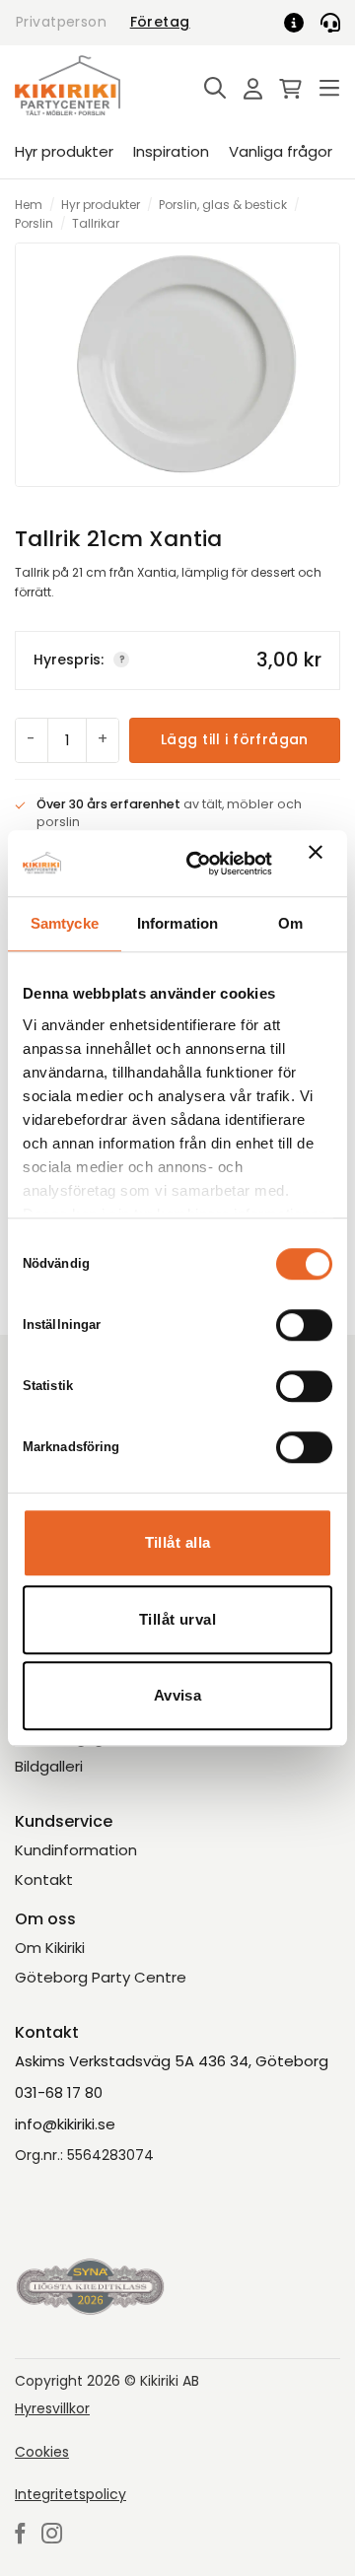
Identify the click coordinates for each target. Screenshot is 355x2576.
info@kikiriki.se (65, 2124)
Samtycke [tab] (65, 923)
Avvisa (178, 1695)
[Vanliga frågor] (301, 23)
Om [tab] (290, 923)
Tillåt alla (178, 1542)
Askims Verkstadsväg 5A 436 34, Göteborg (172, 2061)
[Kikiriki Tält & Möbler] (91, 85)
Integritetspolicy (71, 2494)
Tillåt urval (177, 1619)
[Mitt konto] (248, 90)
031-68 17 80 (59, 2092)
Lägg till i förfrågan (235, 739)
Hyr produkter (64, 151)
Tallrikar (96, 223)
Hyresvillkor (52, 2408)
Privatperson (61, 22)
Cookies (42, 2452)
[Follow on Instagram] (52, 2535)
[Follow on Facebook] (20, 2535)
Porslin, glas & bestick (223, 205)
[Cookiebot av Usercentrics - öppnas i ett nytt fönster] (200, 864)
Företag (160, 22)
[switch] (304, 1325)
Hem (29, 205)
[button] (210, 89)
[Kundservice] (330, 23)
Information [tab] (177, 923)
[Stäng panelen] (320, 864)
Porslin (34, 223)
